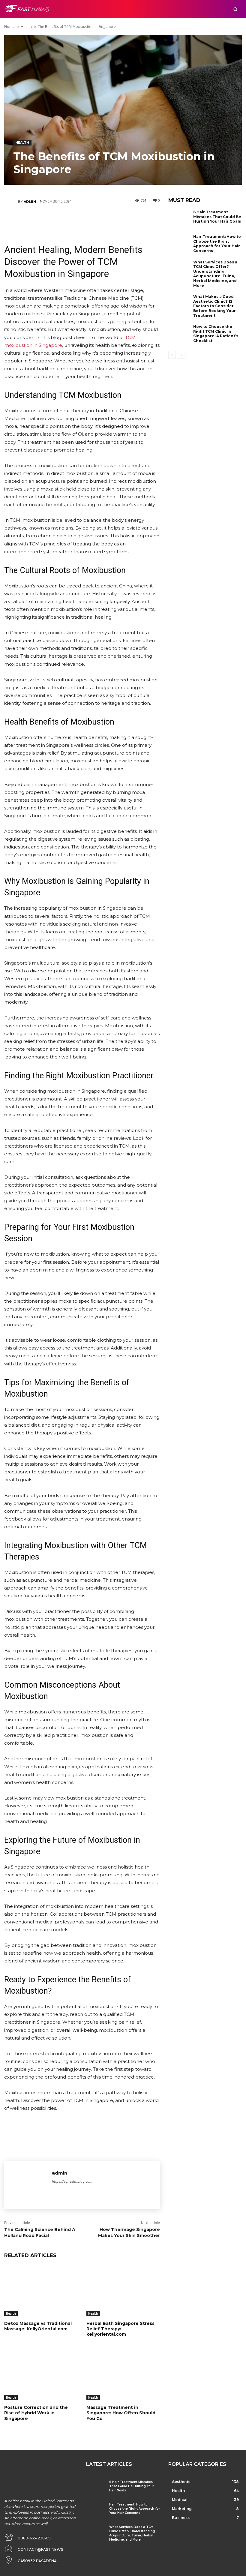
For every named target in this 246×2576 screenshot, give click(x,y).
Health (26, 27)
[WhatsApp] (100, 220)
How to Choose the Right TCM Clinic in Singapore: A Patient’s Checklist (216, 334)
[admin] (11, 202)
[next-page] (182, 355)
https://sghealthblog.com (72, 2181)
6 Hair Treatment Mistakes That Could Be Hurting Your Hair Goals (217, 217)
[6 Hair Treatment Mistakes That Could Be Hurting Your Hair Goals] (179, 220)
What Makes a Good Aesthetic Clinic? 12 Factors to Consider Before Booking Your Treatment (214, 306)
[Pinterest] (82, 220)
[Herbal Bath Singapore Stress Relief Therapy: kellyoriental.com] (123, 2291)
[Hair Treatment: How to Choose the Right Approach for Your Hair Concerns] (179, 244)
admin (30, 202)
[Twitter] (64, 220)
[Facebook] (46, 220)
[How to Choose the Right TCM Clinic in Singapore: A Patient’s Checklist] (179, 334)
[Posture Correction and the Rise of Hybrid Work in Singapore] (41, 2375)
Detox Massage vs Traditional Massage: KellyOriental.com (38, 2326)
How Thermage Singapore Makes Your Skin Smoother (129, 2232)
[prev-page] (172, 355)
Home (9, 27)
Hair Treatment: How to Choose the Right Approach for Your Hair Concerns (217, 244)
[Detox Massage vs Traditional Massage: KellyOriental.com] (41, 2291)
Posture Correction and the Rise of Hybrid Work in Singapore (36, 2413)
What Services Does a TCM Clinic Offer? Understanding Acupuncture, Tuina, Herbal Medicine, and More (215, 274)
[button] (235, 9)
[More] (118, 220)
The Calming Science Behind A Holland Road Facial (40, 2232)
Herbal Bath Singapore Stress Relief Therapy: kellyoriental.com (120, 2329)
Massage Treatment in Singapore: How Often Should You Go (121, 2413)
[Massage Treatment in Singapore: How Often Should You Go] (123, 2375)
